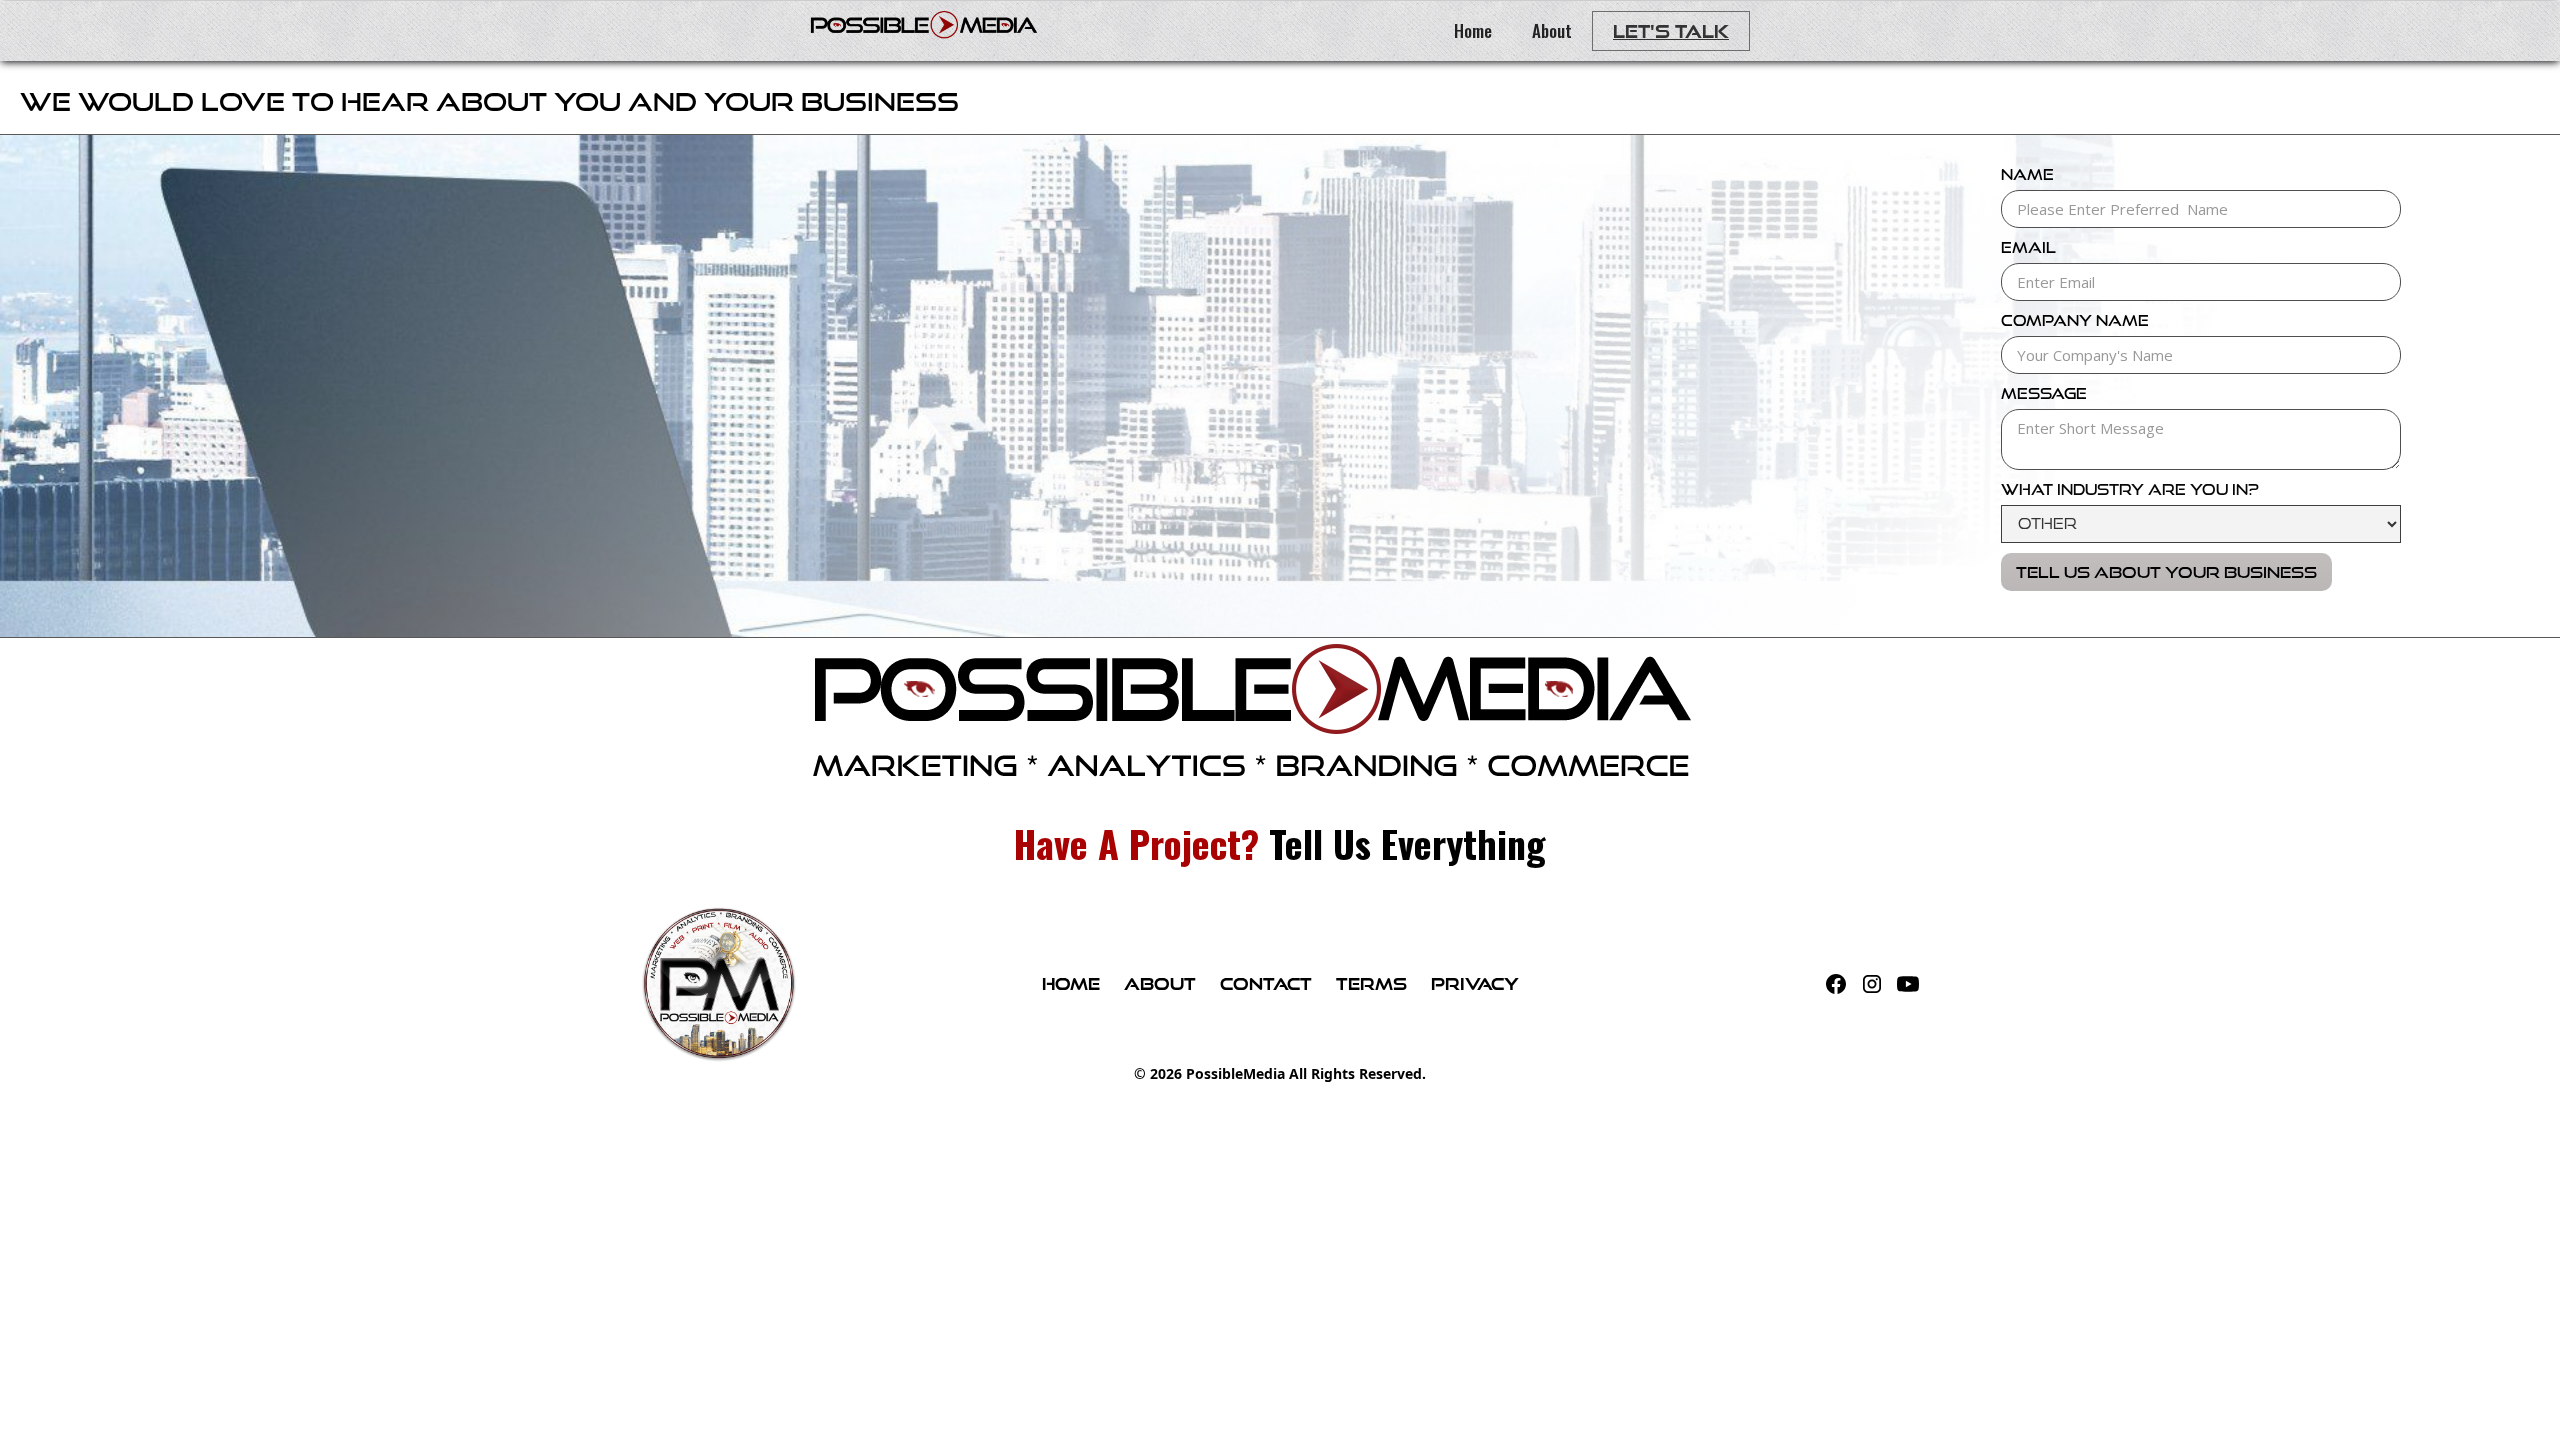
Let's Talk (1671, 31)
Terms (1371, 983)
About (1552, 30)
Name (2027, 174)
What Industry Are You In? (2130, 489)
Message (2044, 393)
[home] (923, 20)
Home (1473, 30)
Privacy (1475, 983)
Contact (1266, 983)
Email (2028, 247)
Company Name (2075, 320)
